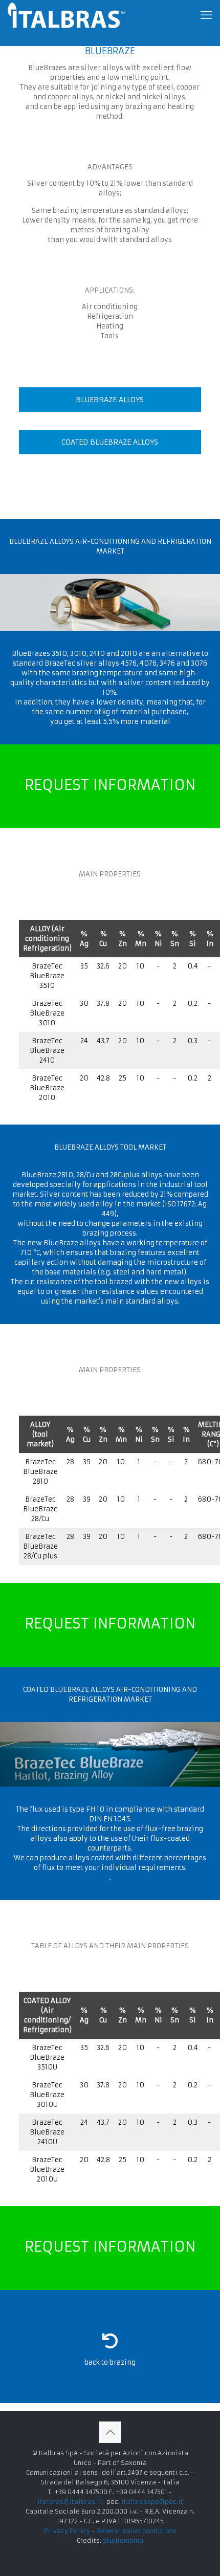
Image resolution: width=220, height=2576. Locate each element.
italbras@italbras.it (70, 2502)
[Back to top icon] (110, 2432)
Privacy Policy (67, 2531)
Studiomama (123, 2540)
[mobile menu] (206, 15)
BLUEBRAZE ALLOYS (110, 400)
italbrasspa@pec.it (152, 2502)
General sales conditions (136, 2531)
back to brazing (110, 2362)
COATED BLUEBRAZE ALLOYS (110, 442)
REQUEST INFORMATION (110, 785)
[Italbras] (66, 15)
